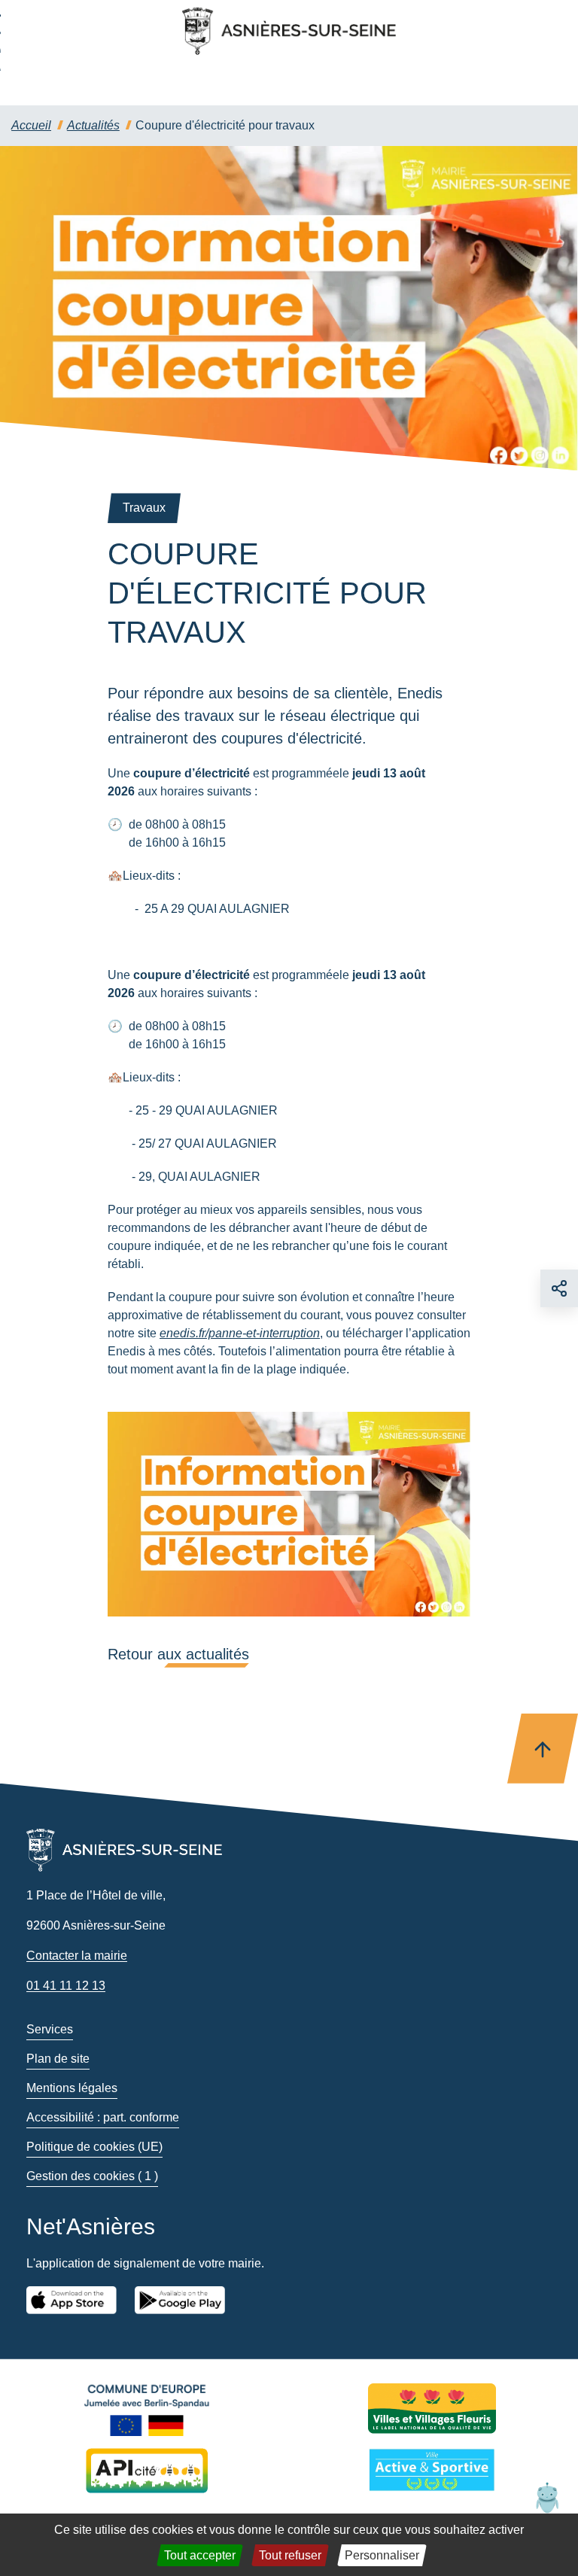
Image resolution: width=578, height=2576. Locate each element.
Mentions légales (72, 2088)
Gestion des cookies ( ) (92, 2176)
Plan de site (58, 2059)
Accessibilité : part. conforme (103, 2117)
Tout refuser (290, 2555)
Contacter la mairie (77, 1956)
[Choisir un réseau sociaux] (559, 1288)
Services (50, 2029)
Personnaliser (382, 2555)
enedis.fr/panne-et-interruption (240, 1333)
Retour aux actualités (178, 1654)
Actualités (93, 125)
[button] (547, 2497)
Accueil (31, 125)
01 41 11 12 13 (66, 1986)
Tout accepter (200, 2555)
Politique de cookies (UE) (94, 2147)
